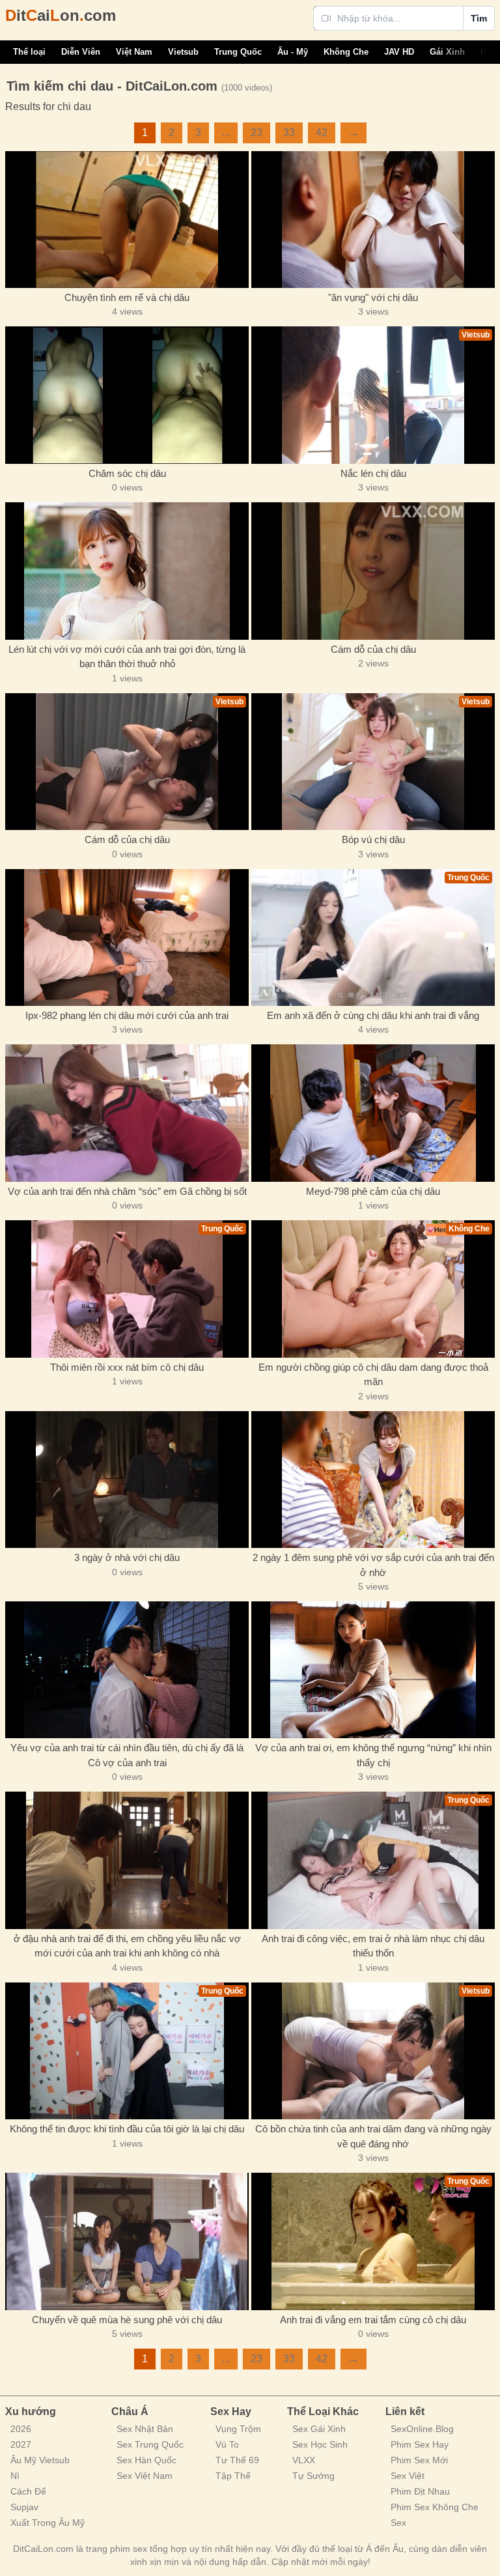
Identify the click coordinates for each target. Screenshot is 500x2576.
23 (257, 133)
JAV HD (399, 52)
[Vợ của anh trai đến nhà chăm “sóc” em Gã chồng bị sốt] (127, 1113)
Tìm (479, 18)
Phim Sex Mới (419, 2460)
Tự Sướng (313, 2476)
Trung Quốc (238, 52)
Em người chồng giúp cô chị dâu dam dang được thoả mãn (373, 1375)
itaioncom (61, 15)
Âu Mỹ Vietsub (40, 2460)
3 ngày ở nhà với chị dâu (127, 1557)
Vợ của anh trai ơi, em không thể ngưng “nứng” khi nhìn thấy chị (373, 1755)
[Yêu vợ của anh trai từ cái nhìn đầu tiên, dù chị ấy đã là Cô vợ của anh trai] (127, 1670)
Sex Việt (408, 2476)
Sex (398, 2523)
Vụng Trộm (238, 2429)
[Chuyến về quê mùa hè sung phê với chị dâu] (127, 2241)
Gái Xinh (447, 52)
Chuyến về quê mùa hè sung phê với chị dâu (127, 2320)
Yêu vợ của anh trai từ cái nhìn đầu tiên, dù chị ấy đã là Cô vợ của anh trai (127, 1755)
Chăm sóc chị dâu (127, 473)
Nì (15, 2476)
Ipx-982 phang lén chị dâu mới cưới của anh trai (127, 1015)
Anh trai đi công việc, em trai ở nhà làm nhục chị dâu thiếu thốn (373, 1946)
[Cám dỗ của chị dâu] (373, 571)
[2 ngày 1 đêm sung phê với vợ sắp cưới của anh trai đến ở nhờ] (373, 1480)
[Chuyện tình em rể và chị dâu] (127, 220)
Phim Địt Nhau (420, 2491)
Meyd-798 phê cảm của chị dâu (373, 1191)
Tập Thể (233, 2476)
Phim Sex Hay (420, 2444)
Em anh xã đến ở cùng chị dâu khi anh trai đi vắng (373, 1015)
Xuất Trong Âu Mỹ (48, 2523)
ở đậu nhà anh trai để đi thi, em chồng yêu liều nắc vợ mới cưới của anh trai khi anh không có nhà (127, 1946)
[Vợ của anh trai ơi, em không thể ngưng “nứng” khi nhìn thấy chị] (373, 1670)
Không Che (346, 52)
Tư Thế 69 (237, 2460)
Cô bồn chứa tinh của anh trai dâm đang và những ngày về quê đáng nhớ (373, 2136)
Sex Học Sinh (320, 2444)
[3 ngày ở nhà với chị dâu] (127, 1480)
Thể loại (29, 52)
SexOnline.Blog (422, 2429)
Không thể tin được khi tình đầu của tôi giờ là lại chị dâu (127, 2129)
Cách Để (28, 2491)
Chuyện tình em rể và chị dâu (127, 297)
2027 (21, 2444)
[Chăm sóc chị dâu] (127, 395)
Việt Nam (134, 52)
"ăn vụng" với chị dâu (373, 297)
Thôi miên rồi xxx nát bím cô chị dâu (127, 1367)
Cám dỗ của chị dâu (373, 649)
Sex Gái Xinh (319, 2429)
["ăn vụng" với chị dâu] (373, 220)
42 (322, 133)
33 (289, 133)
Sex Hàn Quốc (146, 2460)
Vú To (227, 2444)
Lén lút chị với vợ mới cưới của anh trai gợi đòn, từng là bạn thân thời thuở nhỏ (127, 657)
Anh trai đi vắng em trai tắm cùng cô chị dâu (373, 2320)
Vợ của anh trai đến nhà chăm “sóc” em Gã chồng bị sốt (127, 1191)
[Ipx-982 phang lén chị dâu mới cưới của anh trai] (127, 937)
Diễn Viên (81, 52)
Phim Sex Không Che (435, 2507)
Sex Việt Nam (145, 2476)
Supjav (24, 2507)
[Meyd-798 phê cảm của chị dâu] (373, 1113)
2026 (21, 2429)
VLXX (304, 2460)
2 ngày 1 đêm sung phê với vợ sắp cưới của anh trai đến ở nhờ (373, 1565)
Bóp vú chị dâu (373, 839)
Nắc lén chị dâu (373, 473)
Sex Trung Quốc (150, 2444)
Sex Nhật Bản (145, 2429)
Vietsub (183, 52)
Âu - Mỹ (293, 52)
